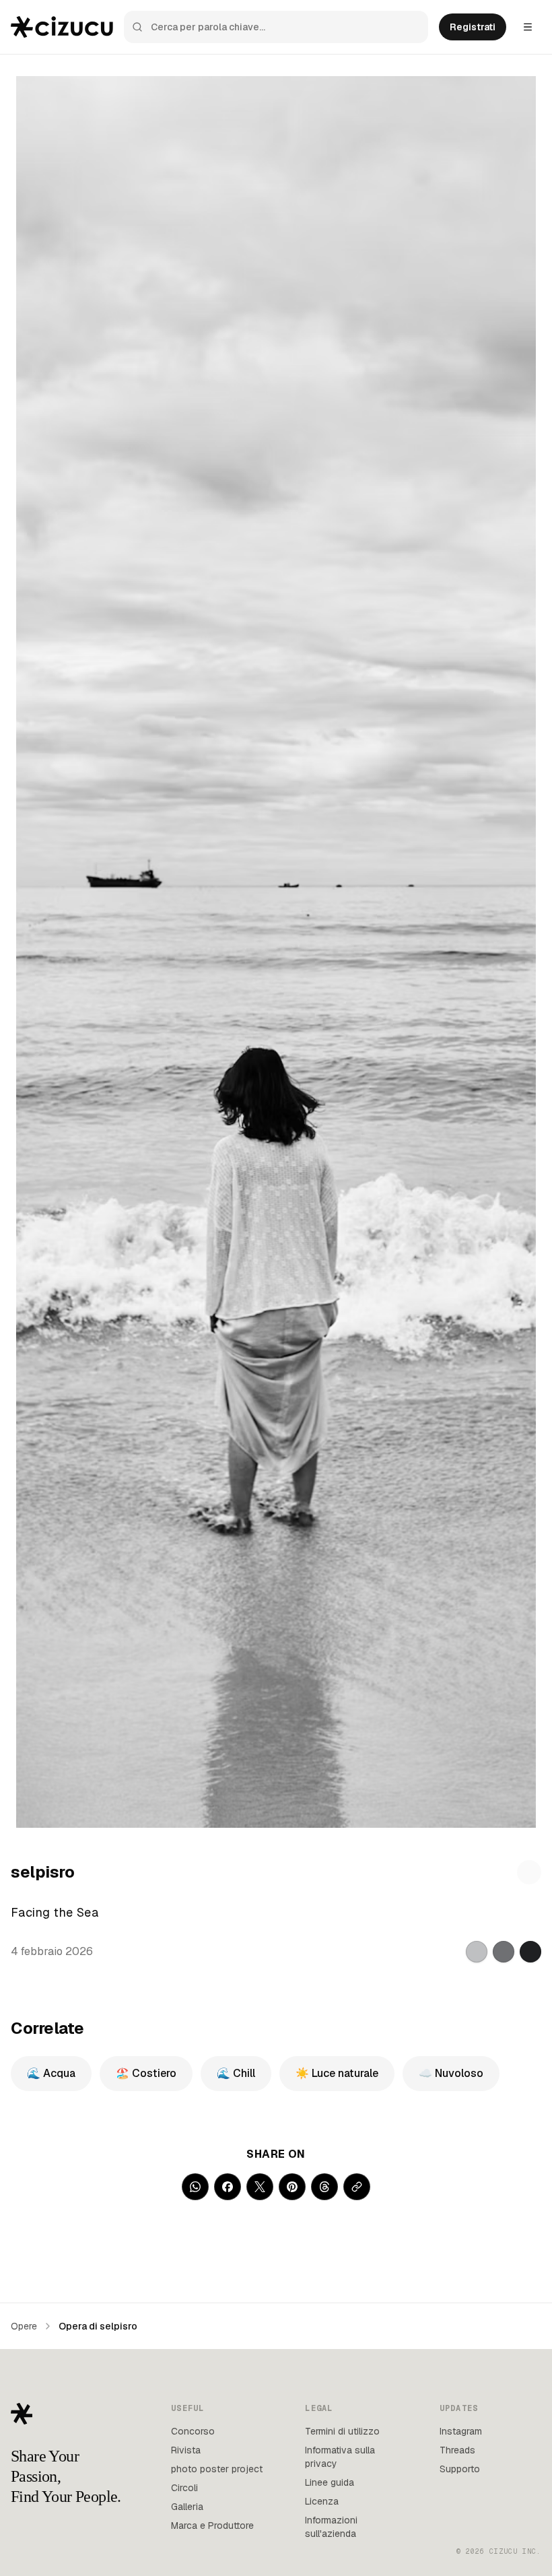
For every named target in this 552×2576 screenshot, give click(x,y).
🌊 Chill (236, 2073)
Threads (457, 2450)
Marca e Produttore (212, 2525)
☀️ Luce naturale (337, 2073)
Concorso (193, 2431)
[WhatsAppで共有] (195, 2187)
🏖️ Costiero (146, 2073)
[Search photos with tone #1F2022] (530, 1952)
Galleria (187, 2507)
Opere (24, 2326)
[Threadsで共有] (324, 2187)
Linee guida (330, 2482)
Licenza (322, 2501)
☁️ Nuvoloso (451, 2073)
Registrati (473, 27)
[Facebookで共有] (228, 2187)
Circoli (184, 2488)
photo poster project (217, 2469)
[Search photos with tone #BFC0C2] (477, 1952)
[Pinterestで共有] (292, 2187)
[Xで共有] (260, 2187)
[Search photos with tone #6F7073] (504, 1952)
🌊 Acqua (51, 2073)
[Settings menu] (528, 27)
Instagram (461, 2431)
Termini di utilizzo (342, 2431)
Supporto (460, 2469)
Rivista (186, 2450)
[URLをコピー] (357, 2187)
